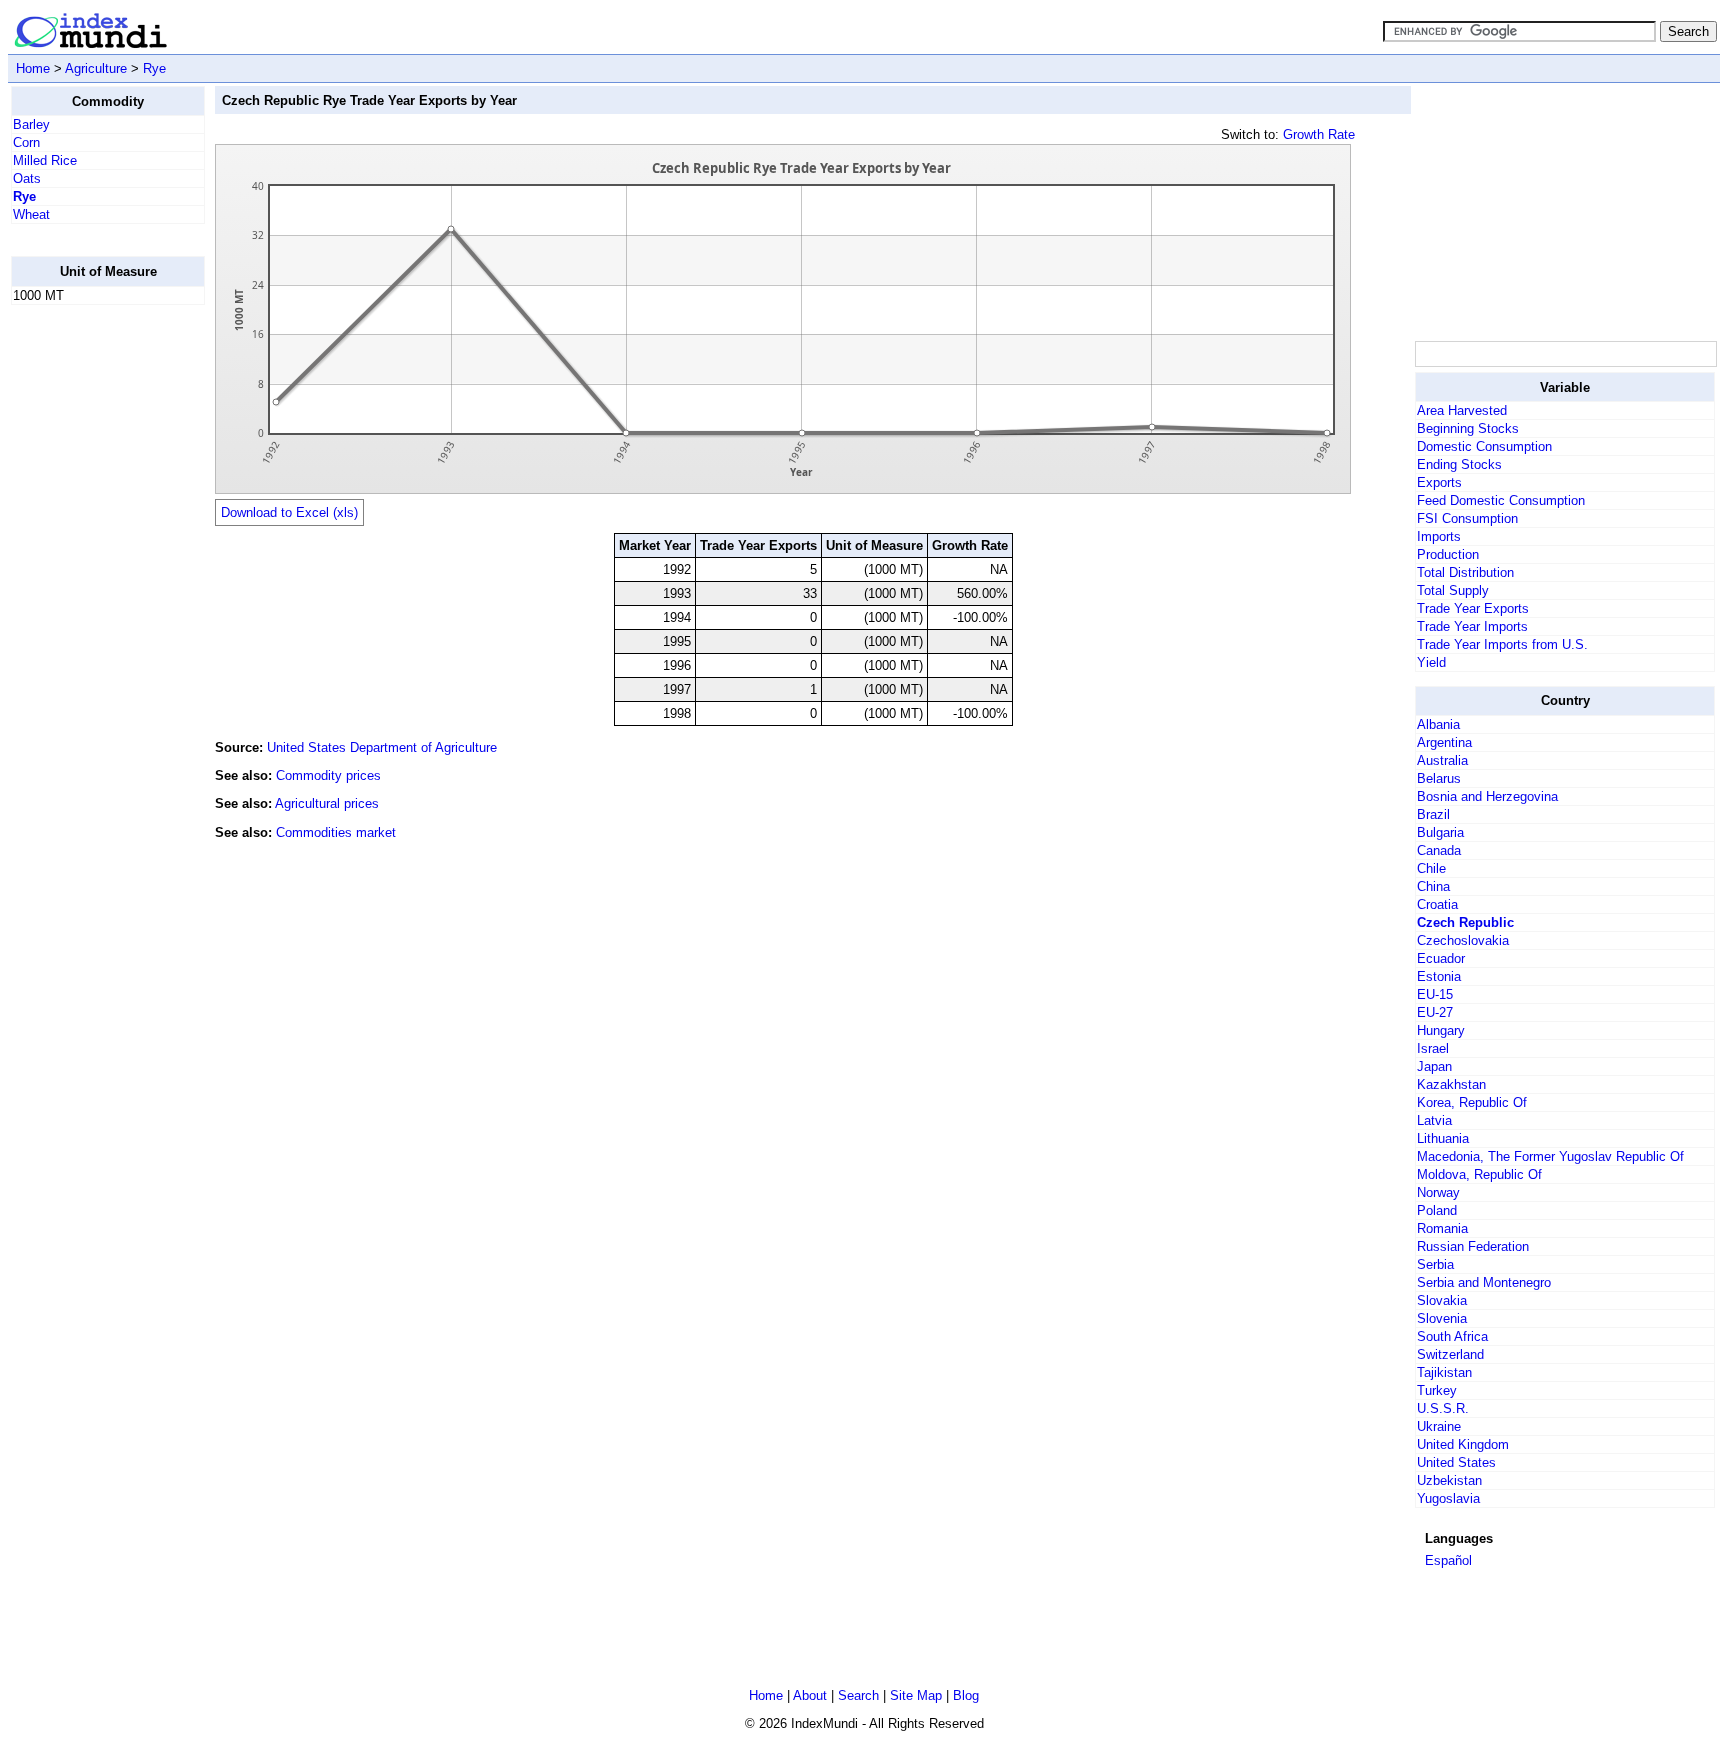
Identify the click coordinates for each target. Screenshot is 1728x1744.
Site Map (916, 1695)
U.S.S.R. (1443, 1408)
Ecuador (1441, 958)
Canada (1439, 850)
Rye (154, 68)
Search (858, 1695)
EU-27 (1435, 1012)
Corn (26, 142)
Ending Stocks (1459, 464)
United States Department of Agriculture (382, 747)
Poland (1437, 1210)
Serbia (1435, 1264)
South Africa (1452, 1336)
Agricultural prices (327, 803)
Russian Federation (1473, 1246)
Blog (966, 1695)
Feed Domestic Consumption (1501, 500)
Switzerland (1450, 1354)
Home (33, 68)
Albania (1438, 724)
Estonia (1439, 976)
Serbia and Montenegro (1484, 1282)
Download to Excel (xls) (289, 512)
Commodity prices (328, 775)
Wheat (31, 214)
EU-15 (1435, 994)
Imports (1439, 536)
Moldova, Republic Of (1479, 1174)
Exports (1439, 482)
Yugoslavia (1448, 1498)
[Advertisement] (91, 621)
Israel (1433, 1048)
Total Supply (1453, 590)
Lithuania (1443, 1138)
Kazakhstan (1451, 1084)
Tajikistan (1444, 1372)
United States (1456, 1462)
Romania (1442, 1228)
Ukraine (1439, 1426)
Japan (1434, 1066)
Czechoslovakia (1463, 940)
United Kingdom (1463, 1444)
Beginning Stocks (1468, 428)
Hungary (1441, 1030)
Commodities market (336, 832)
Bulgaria (1440, 832)
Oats (27, 178)
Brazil (1433, 814)
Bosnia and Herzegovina (1487, 796)
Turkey (1437, 1390)
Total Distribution (1465, 572)
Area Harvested (1462, 410)
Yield (1431, 662)
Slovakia (1442, 1300)
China (1433, 886)
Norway (1438, 1192)
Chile (1431, 868)
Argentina (1444, 742)
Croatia (1437, 904)
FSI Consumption (1467, 518)
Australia (1442, 760)
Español (1448, 1560)
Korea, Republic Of (1472, 1102)
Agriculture (96, 68)
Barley (31, 124)
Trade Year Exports (1473, 608)
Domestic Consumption (1484, 446)
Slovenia (1442, 1318)
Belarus (1439, 778)
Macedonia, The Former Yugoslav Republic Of (1550, 1156)
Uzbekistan (1449, 1480)
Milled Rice (45, 160)
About (810, 1695)
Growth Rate (1319, 134)
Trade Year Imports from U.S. (1502, 644)
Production (1448, 554)
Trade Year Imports (1472, 626)
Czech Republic (1465, 922)
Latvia (1434, 1120)
